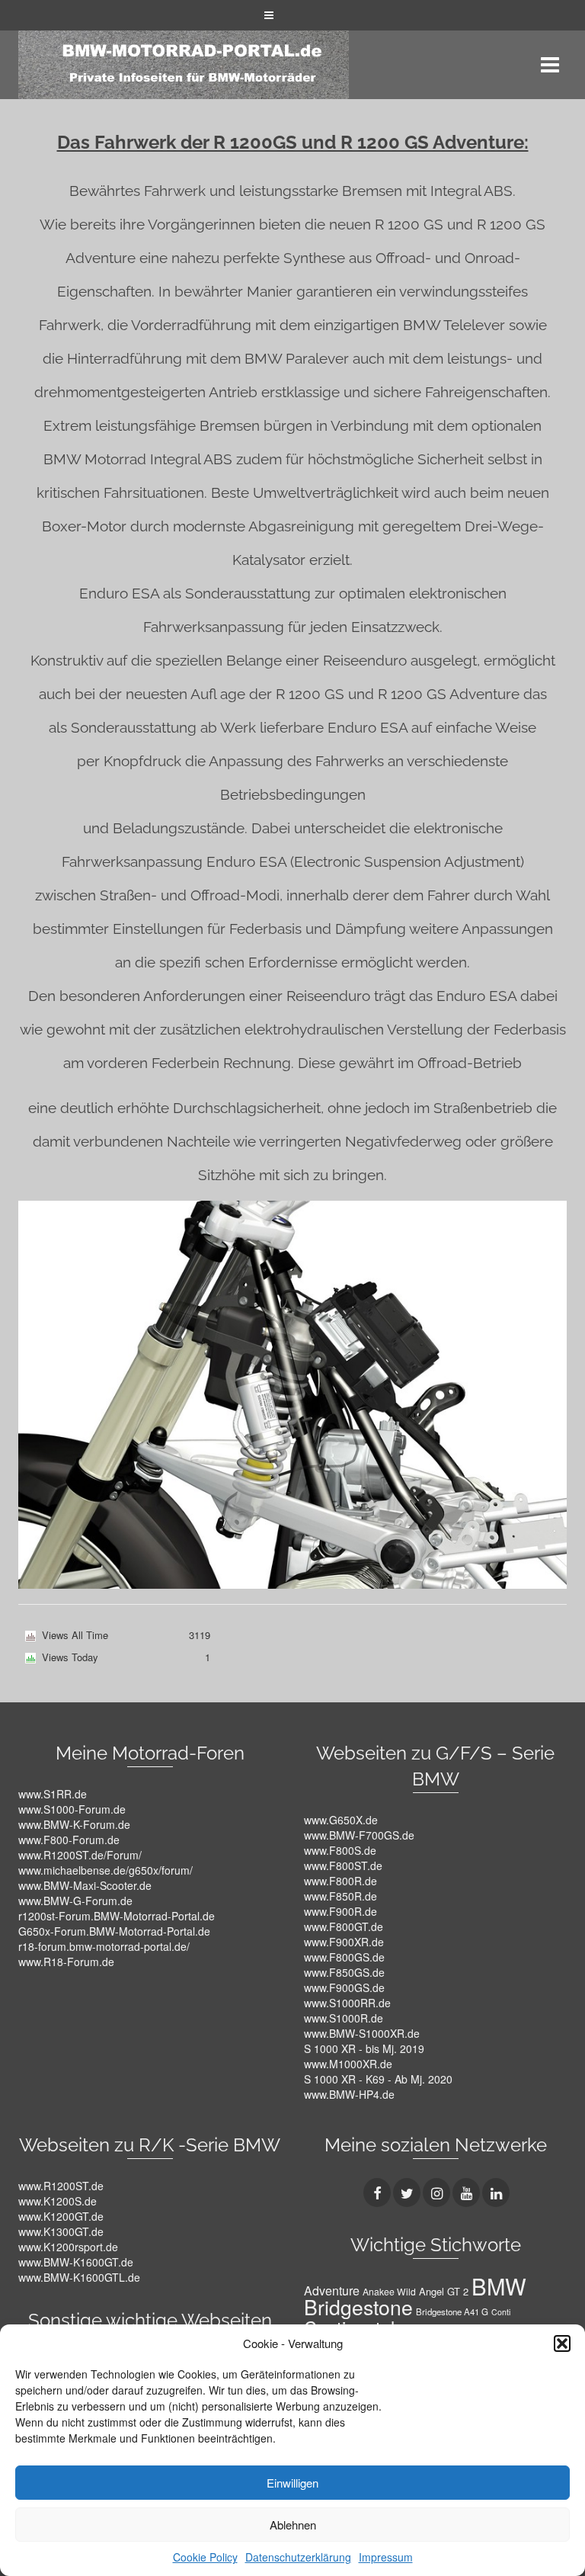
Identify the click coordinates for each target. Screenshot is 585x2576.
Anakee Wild (389, 2291)
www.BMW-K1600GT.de (76, 2262)
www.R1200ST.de (61, 2186)
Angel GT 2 (444, 2291)
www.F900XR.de (344, 1942)
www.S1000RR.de (347, 2003)
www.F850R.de (340, 1896)
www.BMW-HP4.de (349, 2094)
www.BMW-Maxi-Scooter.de (85, 1885)
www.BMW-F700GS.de (359, 1835)
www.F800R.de (340, 1881)
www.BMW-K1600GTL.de (79, 2277)
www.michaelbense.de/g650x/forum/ (105, 1870)
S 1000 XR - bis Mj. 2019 (364, 2048)
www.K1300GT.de (61, 2231)
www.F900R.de (340, 1911)
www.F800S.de (340, 1850)
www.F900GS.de (344, 1987)
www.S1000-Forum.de (72, 1809)
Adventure (332, 2290)
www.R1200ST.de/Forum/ (80, 1855)
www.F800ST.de (343, 1865)
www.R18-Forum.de (66, 1962)
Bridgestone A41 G (452, 2311)
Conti (501, 2312)
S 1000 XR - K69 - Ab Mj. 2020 (378, 2079)
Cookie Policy (205, 2557)
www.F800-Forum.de (69, 1840)
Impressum (386, 2557)
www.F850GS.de (344, 1972)
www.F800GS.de (344, 1957)
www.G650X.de (341, 1820)
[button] (562, 2343)
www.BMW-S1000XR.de (362, 2033)
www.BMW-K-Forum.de (74, 1824)
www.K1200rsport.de (68, 2247)
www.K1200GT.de (61, 2216)
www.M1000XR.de (348, 2064)
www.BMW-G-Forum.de (75, 1901)
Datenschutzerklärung (298, 2557)
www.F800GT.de (344, 1926)
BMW (499, 2286)
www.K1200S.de (58, 2201)
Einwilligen (292, 2483)
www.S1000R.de (344, 2018)
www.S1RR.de (53, 1794)
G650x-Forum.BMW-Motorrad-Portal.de (114, 1931)
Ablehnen (293, 2525)
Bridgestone (358, 2307)
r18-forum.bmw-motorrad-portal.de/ (104, 1946)
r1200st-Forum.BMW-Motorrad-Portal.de (117, 1916)
